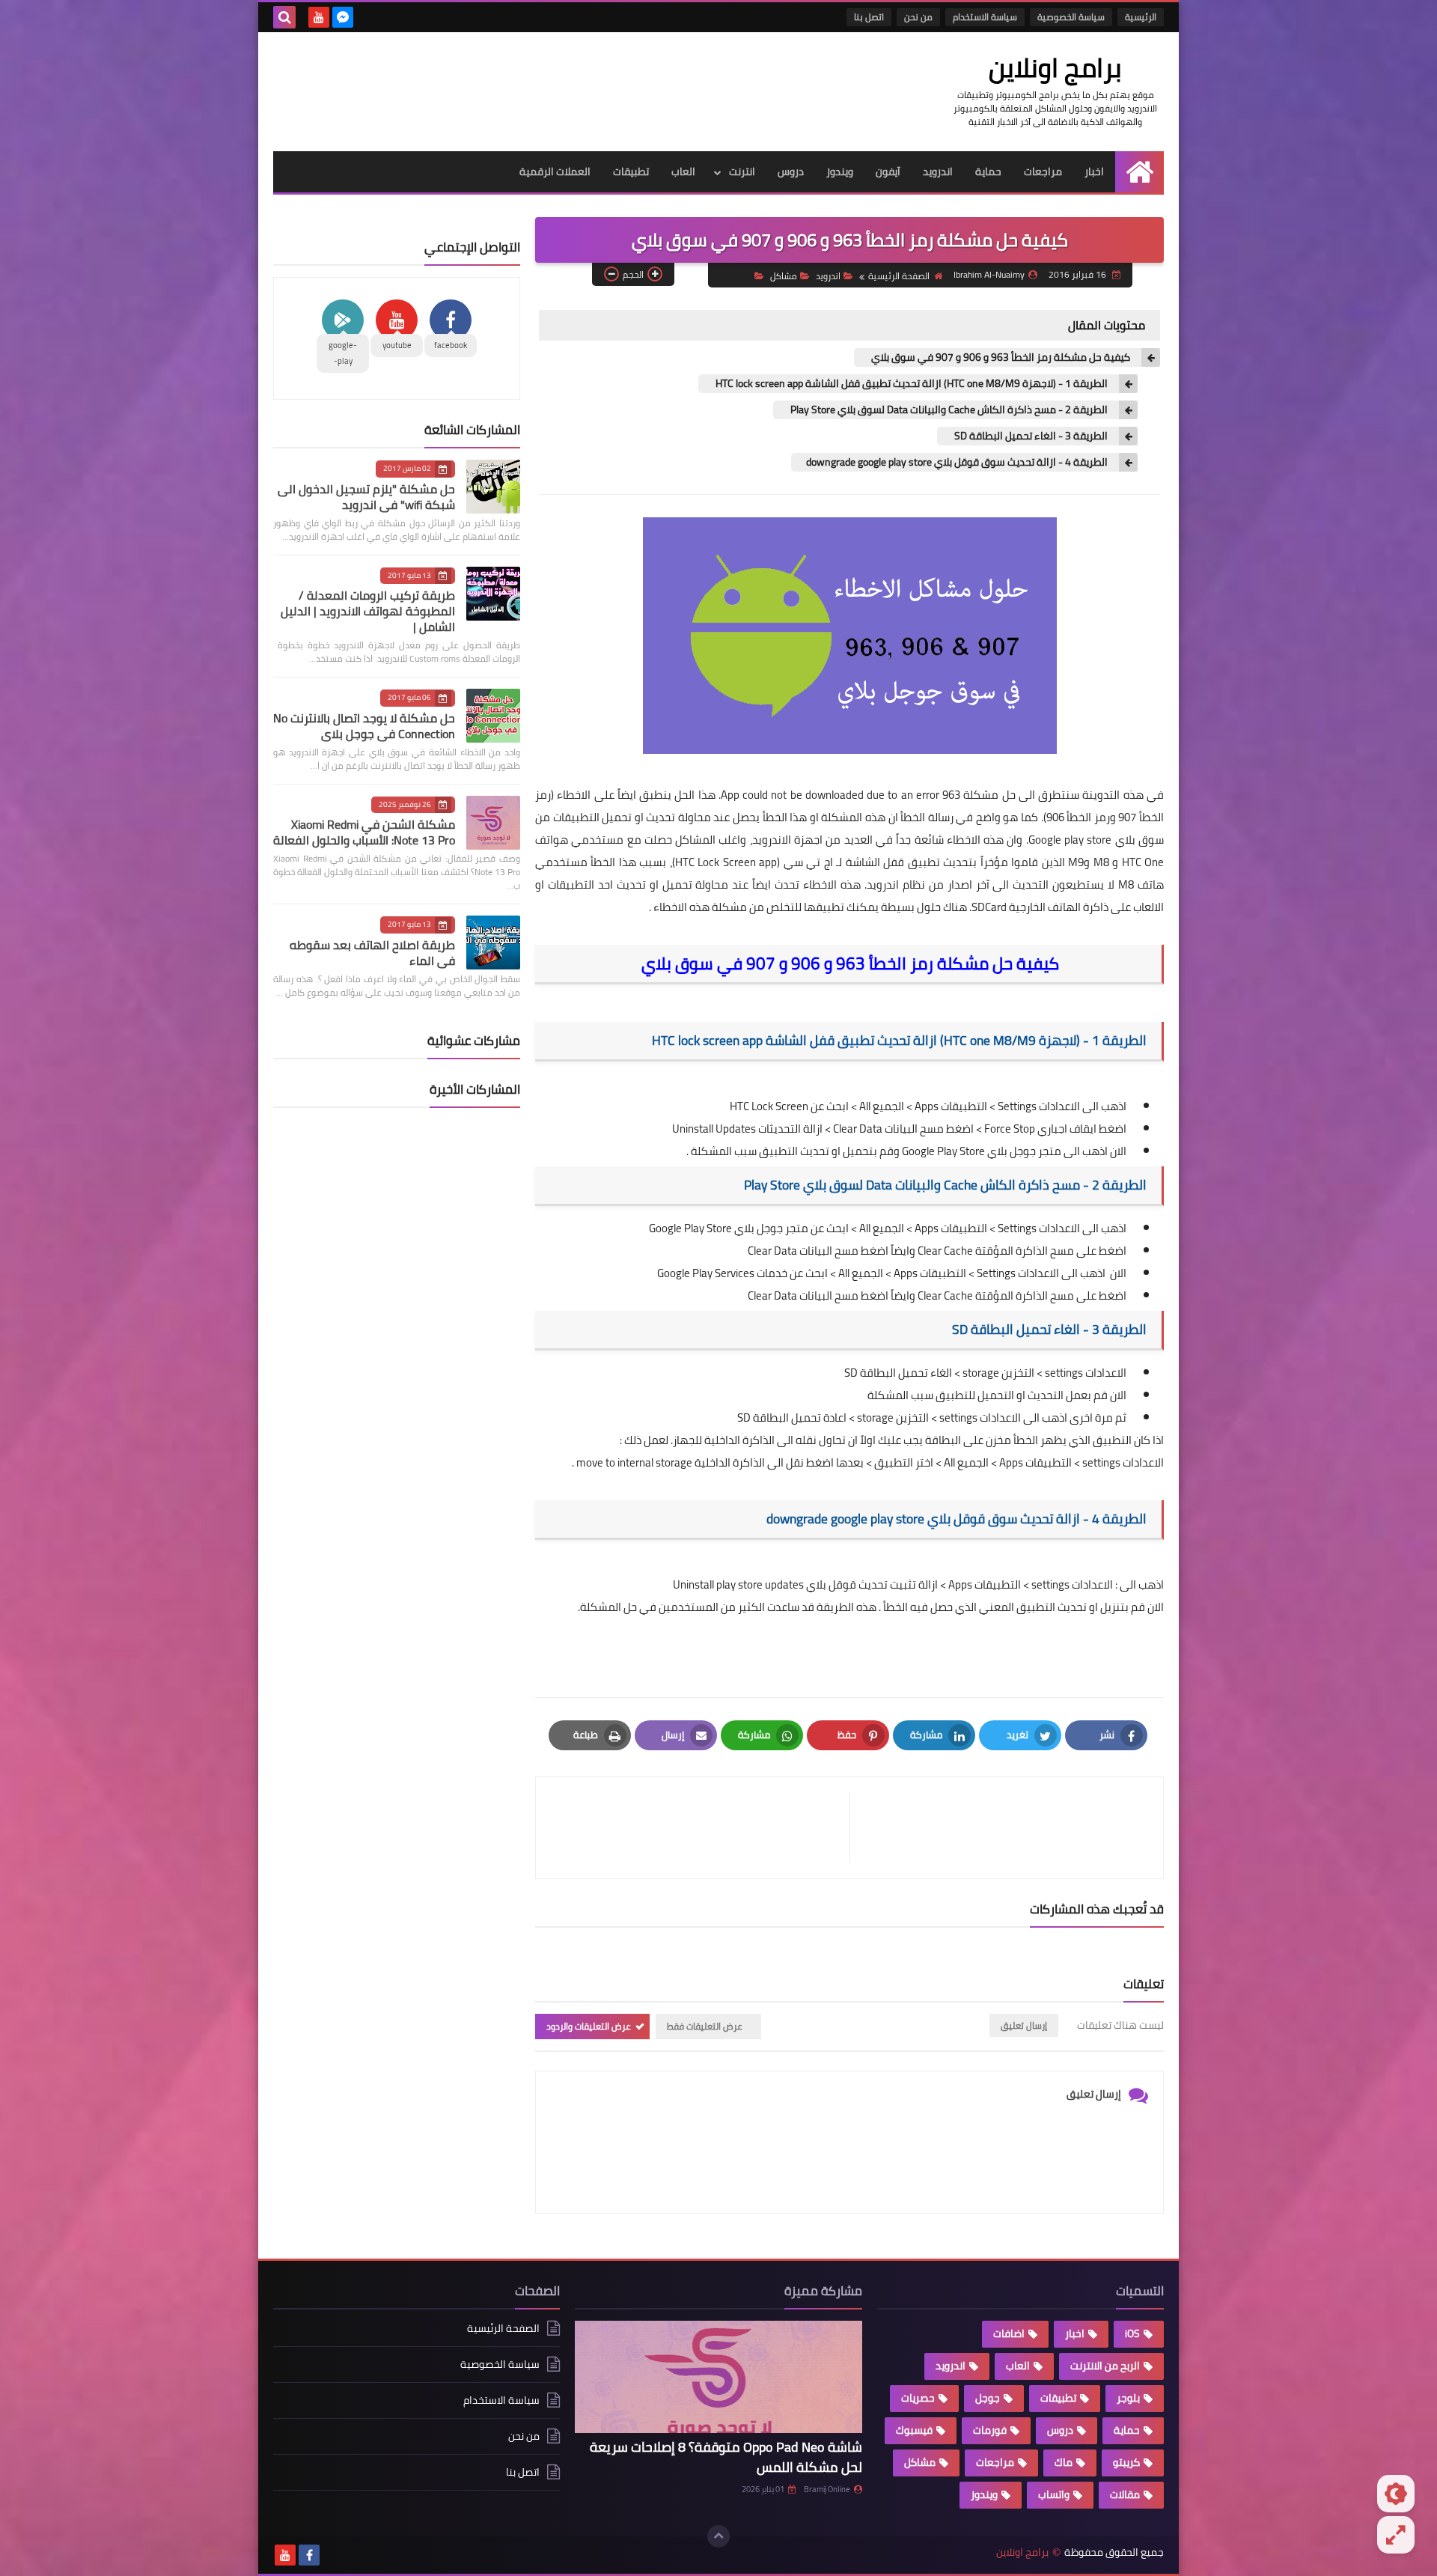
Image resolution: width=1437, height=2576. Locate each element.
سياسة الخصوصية (1071, 17)
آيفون (888, 171)
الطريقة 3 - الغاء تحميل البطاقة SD (1030, 436)
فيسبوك (914, 2430)
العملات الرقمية (555, 171)
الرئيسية (1141, 17)
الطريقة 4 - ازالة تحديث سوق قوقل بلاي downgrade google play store (957, 462)
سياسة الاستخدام (985, 17)
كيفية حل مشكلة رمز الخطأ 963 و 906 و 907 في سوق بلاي (1000, 357)
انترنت (742, 171)
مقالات (1125, 2494)
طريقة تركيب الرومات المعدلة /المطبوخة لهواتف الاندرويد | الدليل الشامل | (368, 611)
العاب (683, 171)
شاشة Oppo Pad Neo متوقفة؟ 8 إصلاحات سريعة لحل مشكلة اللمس (726, 2457)
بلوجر (1128, 2398)
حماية (988, 171)
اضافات (1009, 2333)
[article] (700, 1828)
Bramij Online (827, 2489)
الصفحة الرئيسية (899, 276)
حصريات (918, 2398)
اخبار (1094, 171)
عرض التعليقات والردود (589, 2026)
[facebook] (309, 2555)
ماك (1064, 2462)
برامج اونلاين (1055, 67)
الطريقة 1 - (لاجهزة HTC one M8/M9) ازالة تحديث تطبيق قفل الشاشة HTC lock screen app (910, 384)
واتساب (1054, 2494)
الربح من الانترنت (1105, 2366)
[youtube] (319, 17)
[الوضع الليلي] (1396, 2494)
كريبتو (1126, 2462)
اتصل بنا (869, 17)
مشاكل (784, 276)
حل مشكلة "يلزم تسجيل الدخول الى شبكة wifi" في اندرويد (366, 497)
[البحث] (284, 17)
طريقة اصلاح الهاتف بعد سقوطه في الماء (372, 953)
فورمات (990, 2430)
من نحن (918, 17)
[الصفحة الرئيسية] (1139, 172)
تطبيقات (631, 171)
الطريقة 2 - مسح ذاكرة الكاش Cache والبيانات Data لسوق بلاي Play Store (948, 410)
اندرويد (938, 171)
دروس (791, 171)
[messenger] (343, 17)
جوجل (988, 2398)
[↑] (718, 2536)
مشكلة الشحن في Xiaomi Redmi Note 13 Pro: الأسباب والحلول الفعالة (364, 832)
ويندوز (840, 171)
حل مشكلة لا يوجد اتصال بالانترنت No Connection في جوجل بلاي (364, 726)
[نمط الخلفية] (1396, 2535)
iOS (1132, 2333)
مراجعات (1043, 171)
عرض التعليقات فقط (705, 2026)
